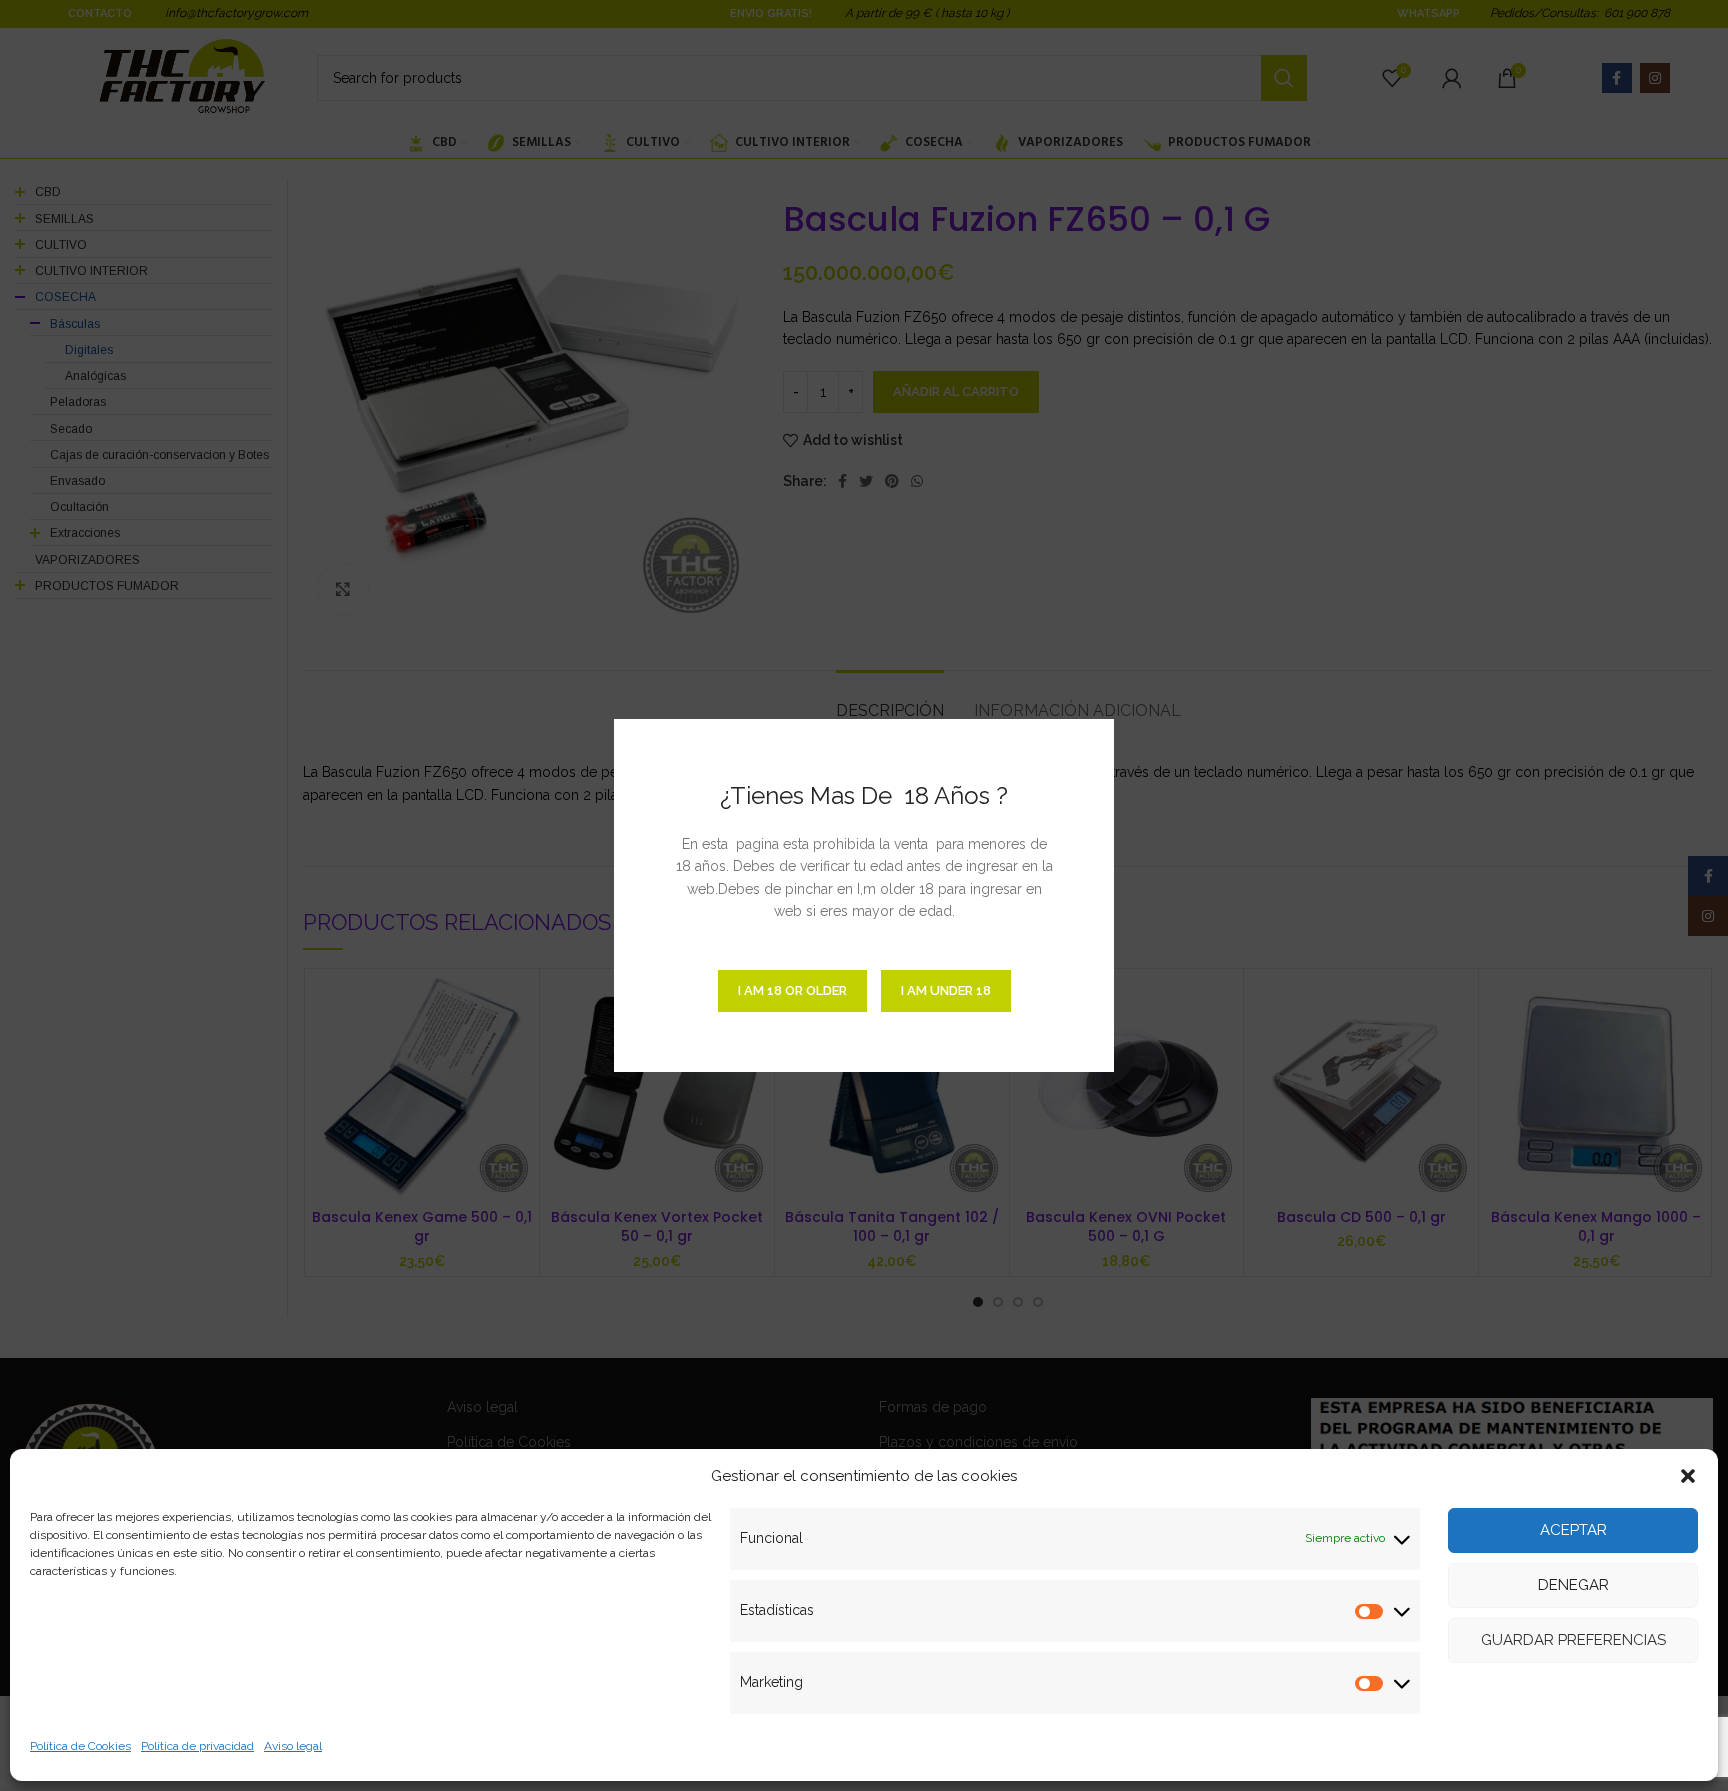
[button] (1688, 1476)
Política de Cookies (80, 1746)
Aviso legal (293, 1746)
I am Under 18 (946, 990)
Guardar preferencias (1573, 1640)
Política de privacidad (197, 1746)
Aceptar (1573, 1530)
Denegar (1573, 1585)
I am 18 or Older (792, 990)
